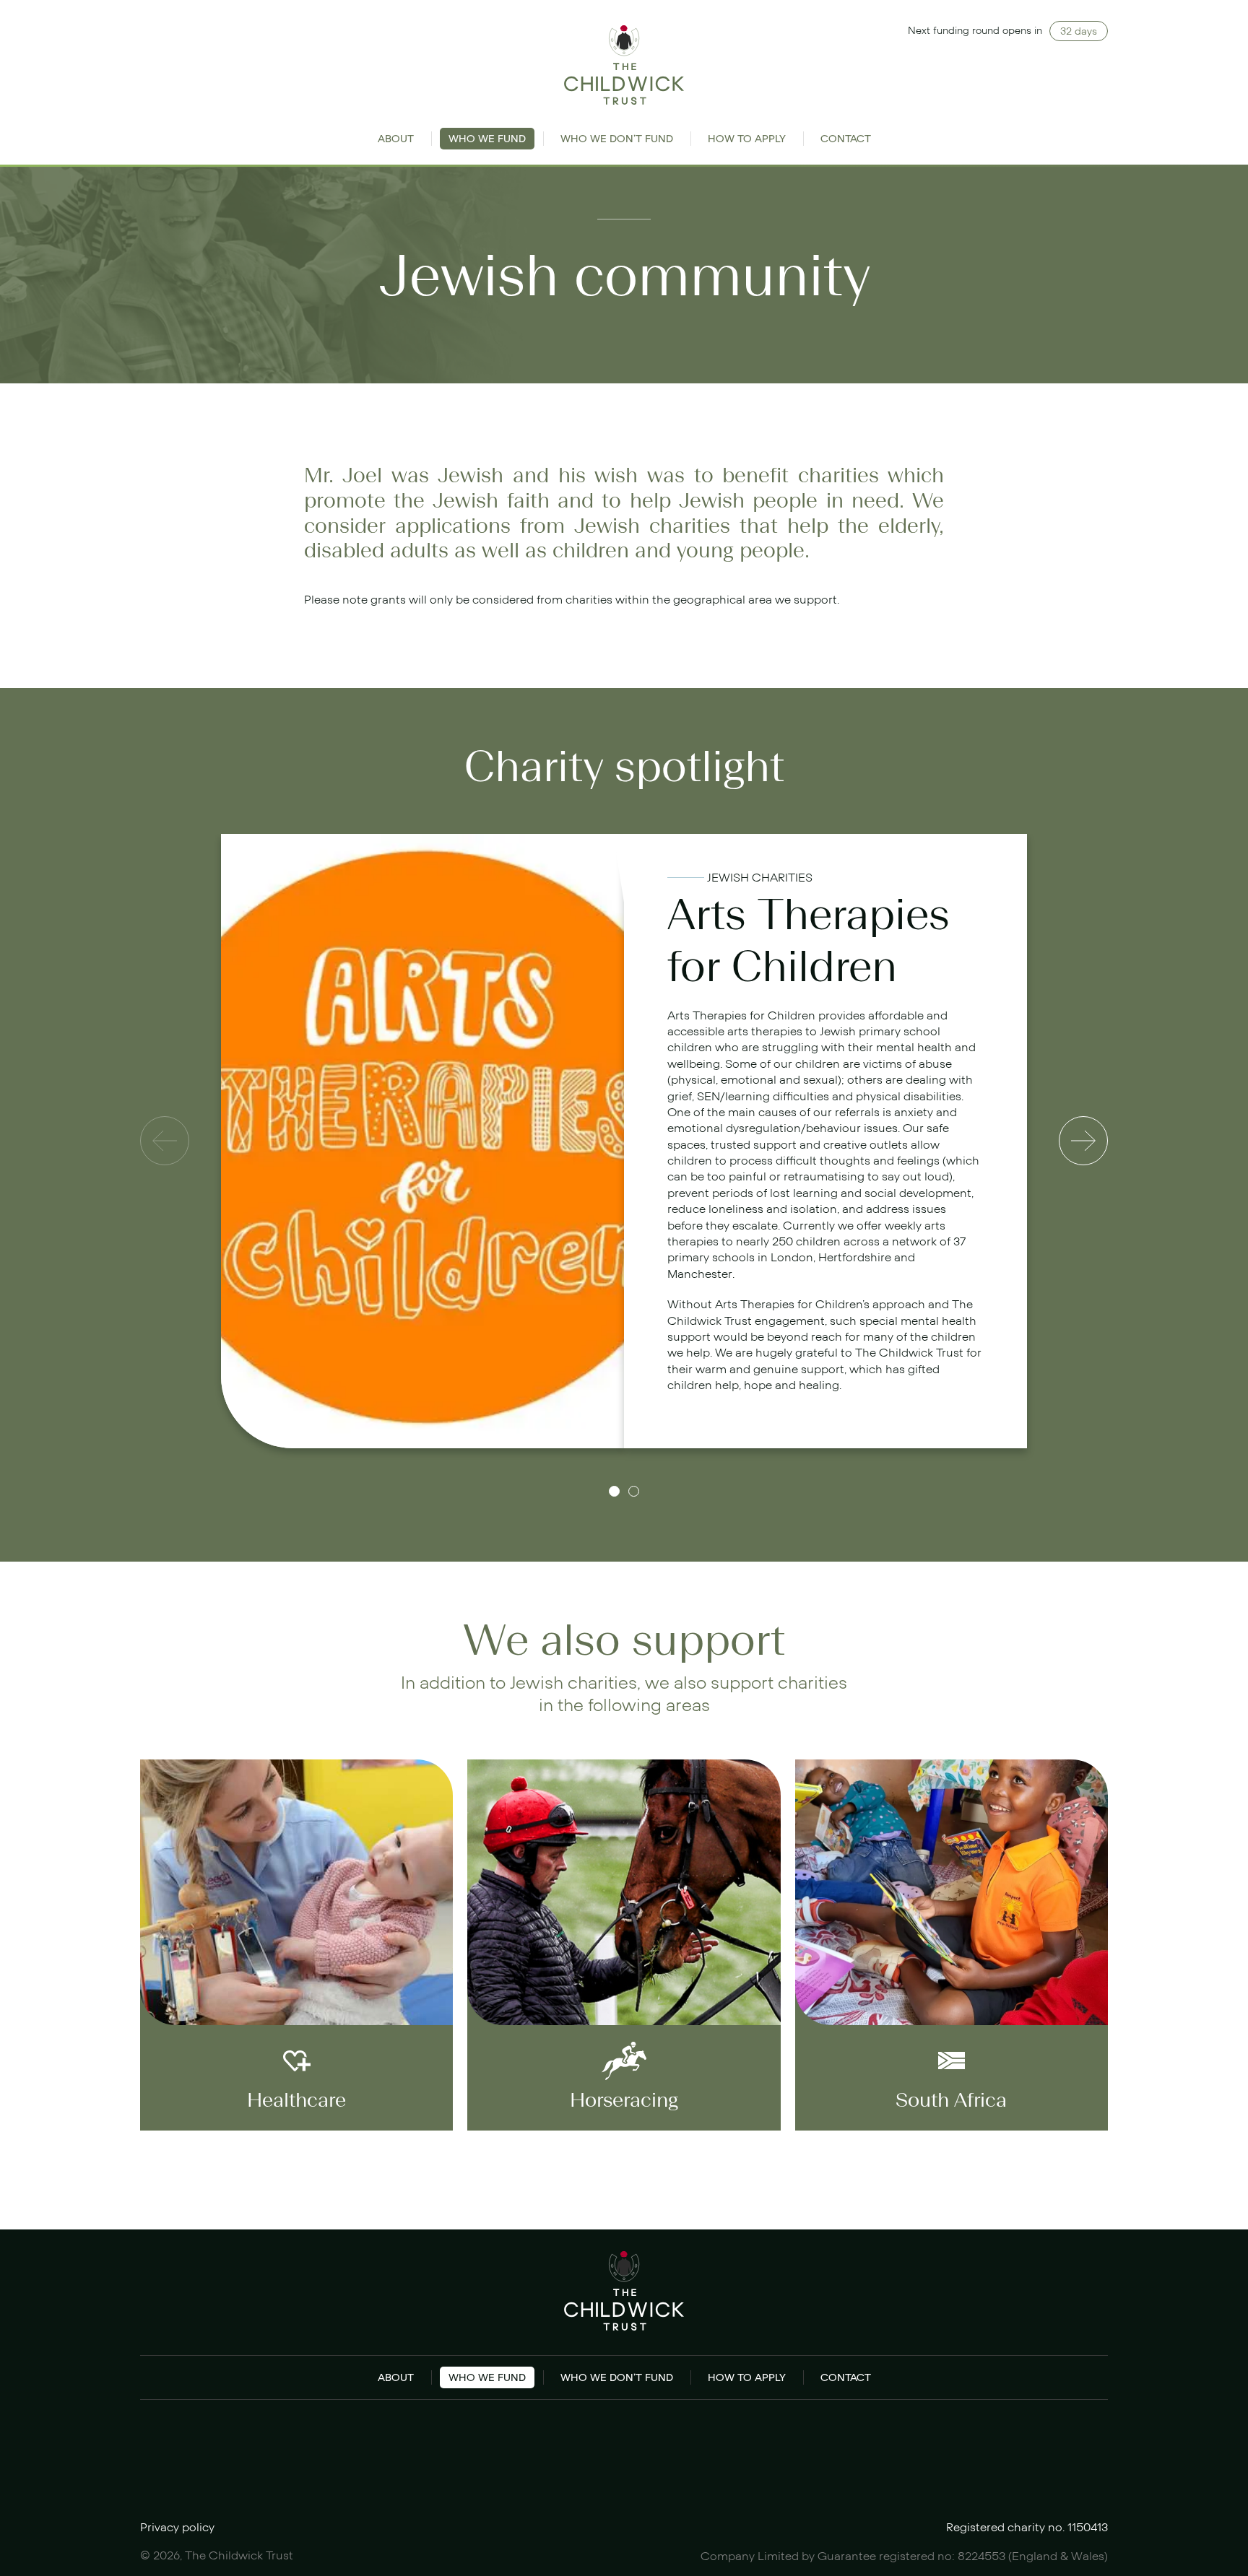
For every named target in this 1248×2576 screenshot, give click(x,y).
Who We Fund (487, 139)
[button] (614, 1491)
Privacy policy (177, 2528)
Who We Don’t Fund (617, 139)
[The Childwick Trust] (624, 65)
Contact (846, 139)
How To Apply (747, 139)
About (396, 139)
